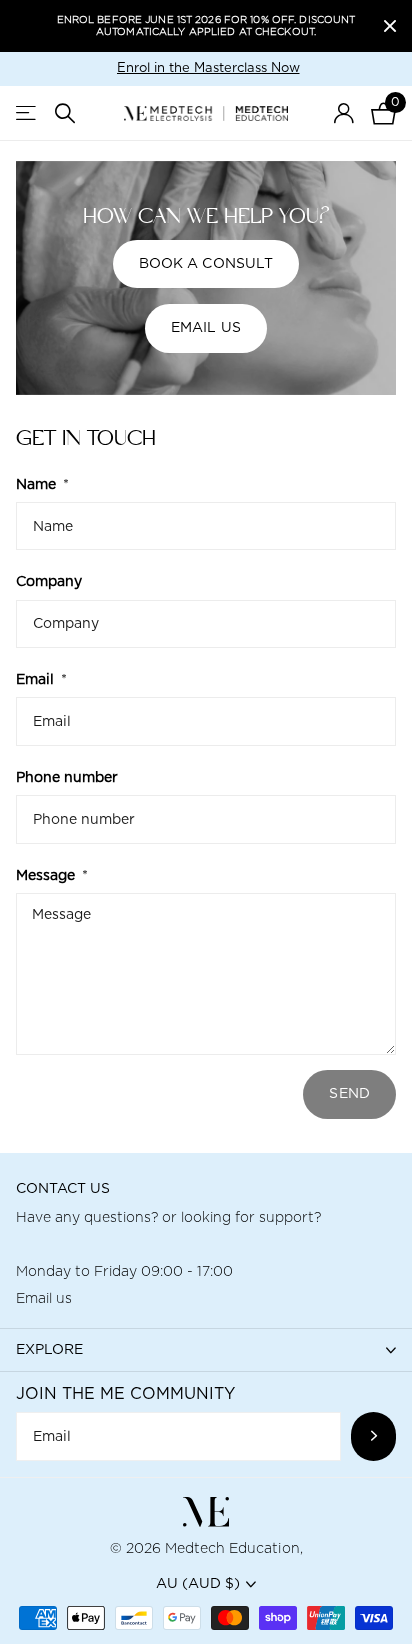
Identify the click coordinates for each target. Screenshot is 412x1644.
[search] (65, 113)
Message (52, 876)
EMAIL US (206, 328)
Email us (44, 1299)
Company (49, 582)
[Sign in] (343, 113)
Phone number (67, 778)
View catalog (27, 113)
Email (41, 680)
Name (42, 485)
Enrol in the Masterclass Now (208, 68)
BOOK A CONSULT (206, 264)
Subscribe (373, 1436)
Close (390, 26)
